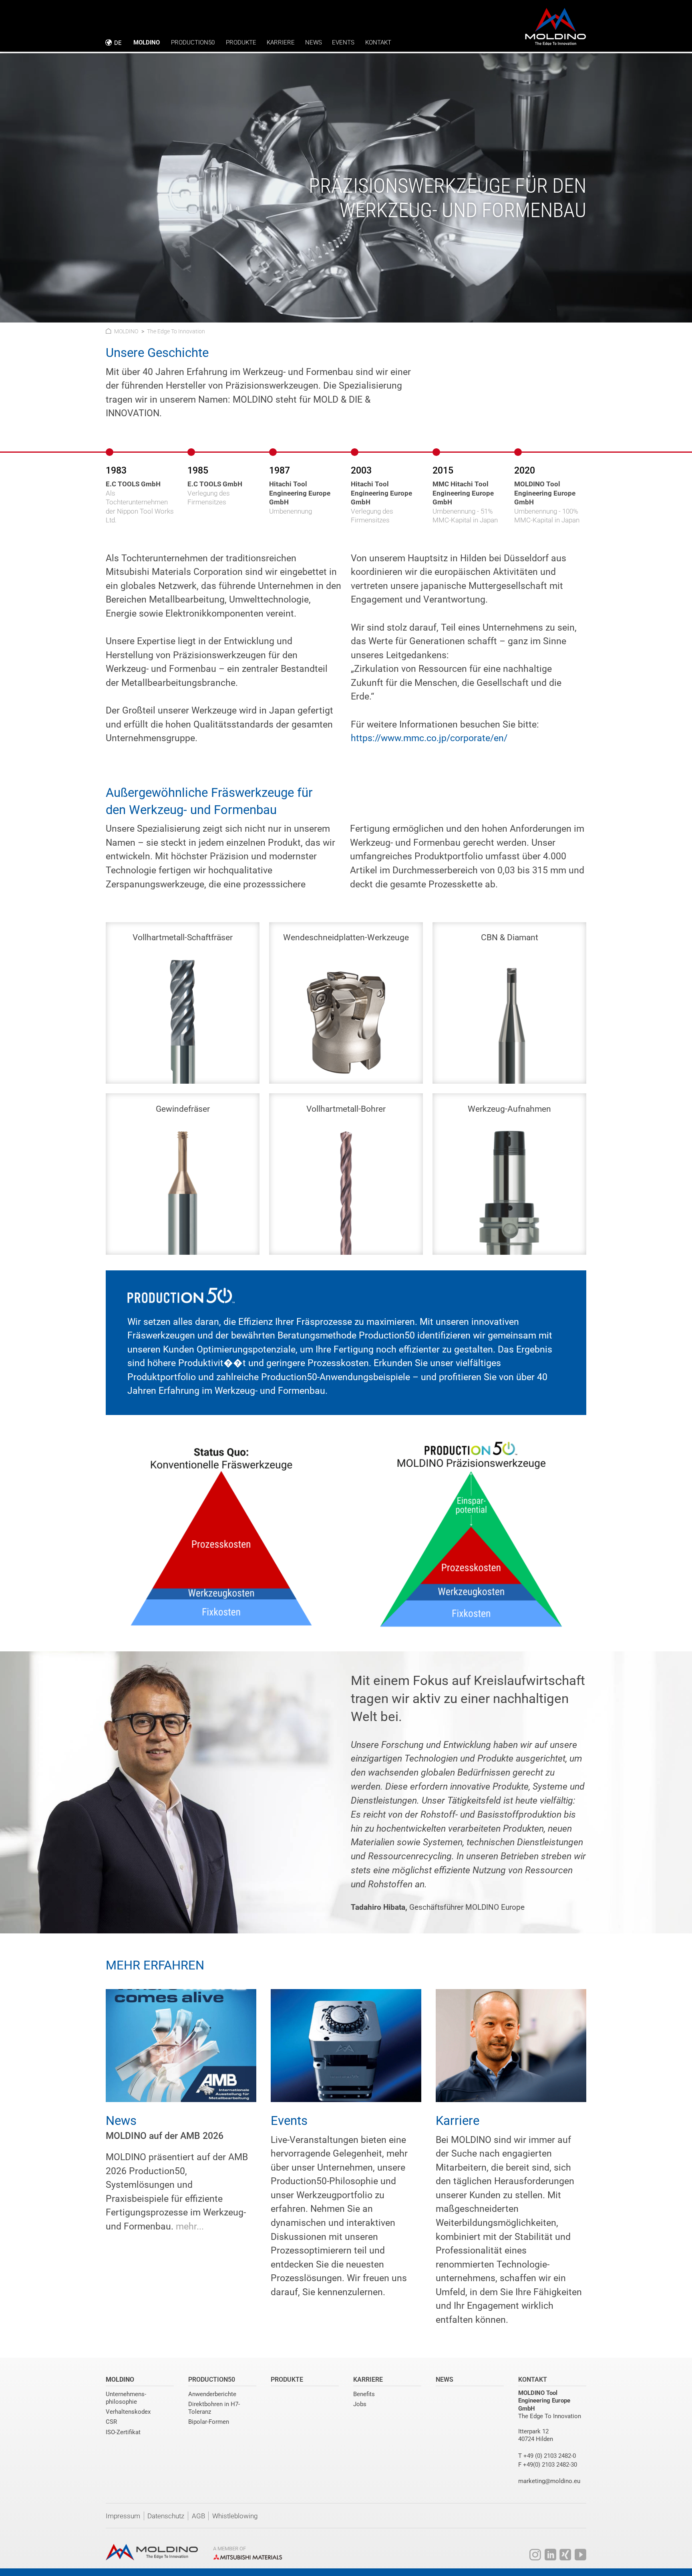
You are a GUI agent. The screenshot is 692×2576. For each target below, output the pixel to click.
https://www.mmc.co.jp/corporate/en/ (429, 738)
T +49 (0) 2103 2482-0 (547, 2456)
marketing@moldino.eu (549, 2481)
